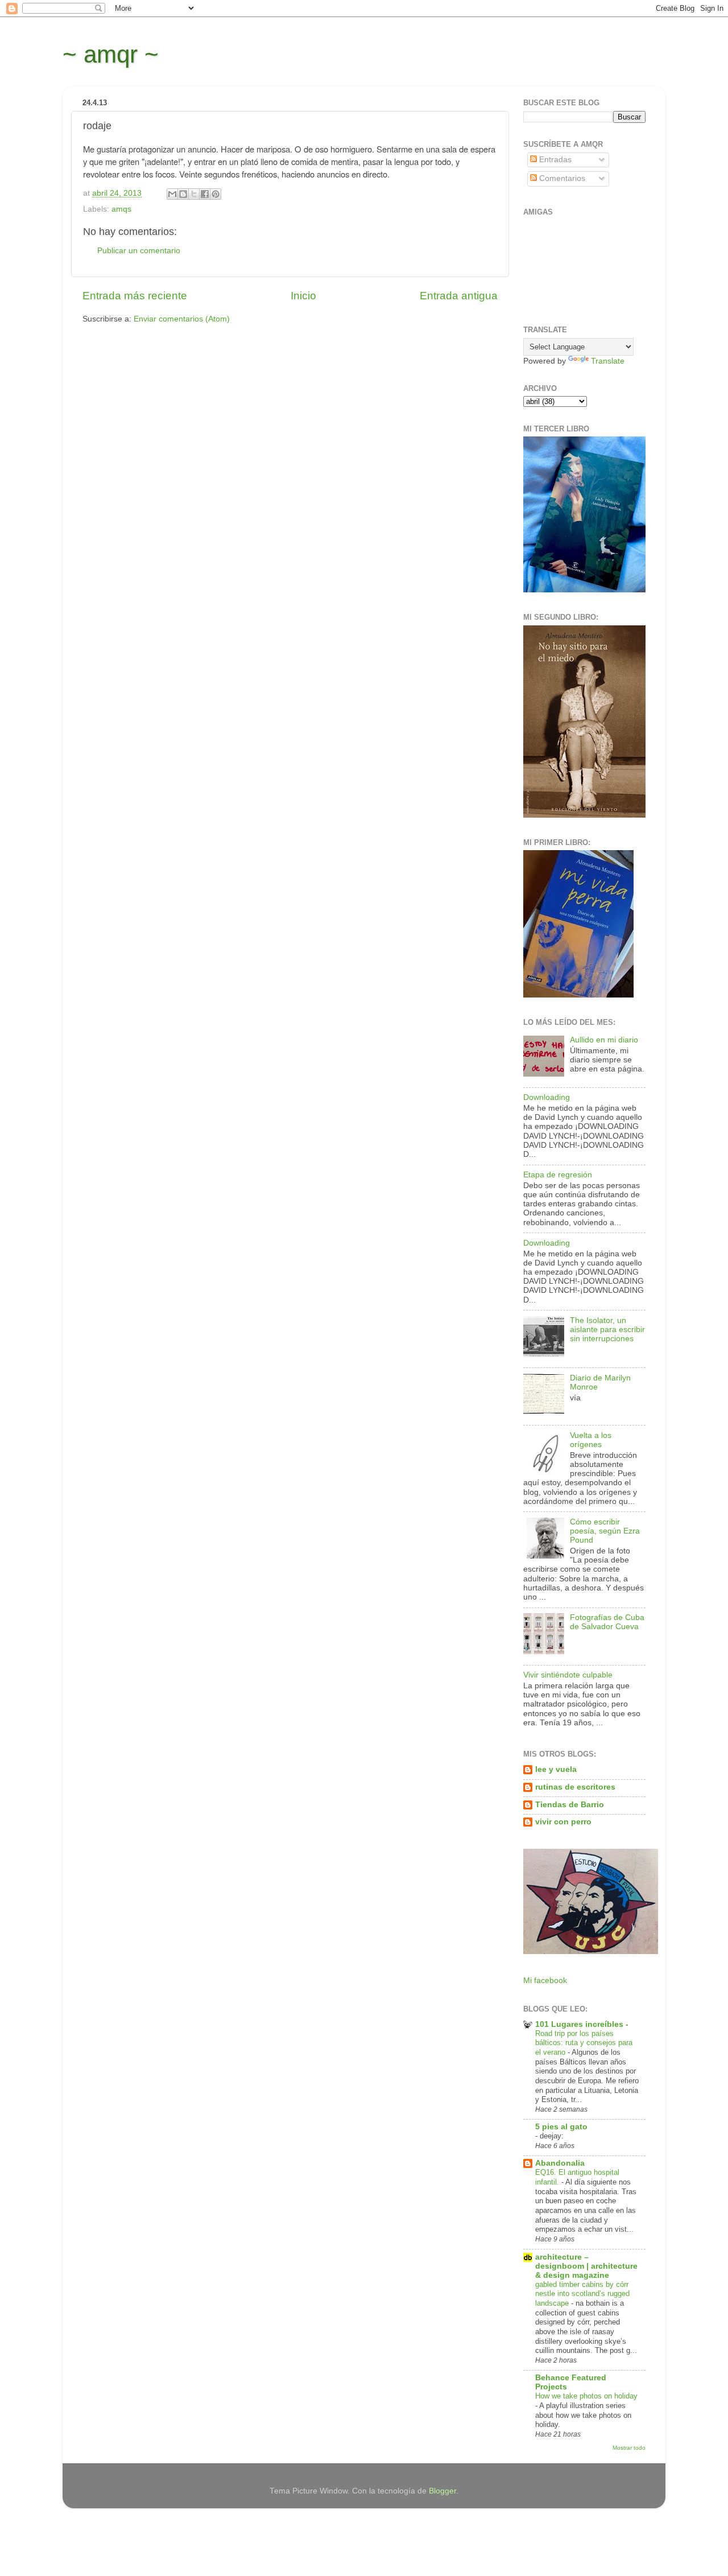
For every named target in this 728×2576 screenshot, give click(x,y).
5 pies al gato (561, 2127)
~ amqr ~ (111, 54)
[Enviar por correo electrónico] (172, 194)
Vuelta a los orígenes (591, 1440)
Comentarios (561, 178)
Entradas (554, 160)
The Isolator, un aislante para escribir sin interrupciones (607, 1330)
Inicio (303, 296)
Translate (608, 361)
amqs (121, 209)
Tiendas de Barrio (570, 1805)
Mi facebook (545, 1981)
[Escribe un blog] (183, 194)
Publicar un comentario (139, 251)
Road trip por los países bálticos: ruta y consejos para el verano (584, 2043)
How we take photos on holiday (586, 2396)
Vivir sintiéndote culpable (568, 1675)
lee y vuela (556, 1769)
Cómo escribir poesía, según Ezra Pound (605, 1531)
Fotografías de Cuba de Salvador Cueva (607, 1622)
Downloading (547, 1097)
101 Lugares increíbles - (582, 2024)
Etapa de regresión (558, 1175)
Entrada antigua (459, 296)
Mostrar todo (629, 2448)
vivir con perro (563, 1822)
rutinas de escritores (575, 1787)
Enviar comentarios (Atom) (182, 319)
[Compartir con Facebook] (205, 194)
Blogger (442, 2491)
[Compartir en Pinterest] (216, 194)
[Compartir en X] (194, 194)
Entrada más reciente (135, 296)
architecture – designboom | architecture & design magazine (586, 2266)
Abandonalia (560, 2163)
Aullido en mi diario (604, 1040)
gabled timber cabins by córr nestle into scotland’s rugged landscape (582, 2294)
